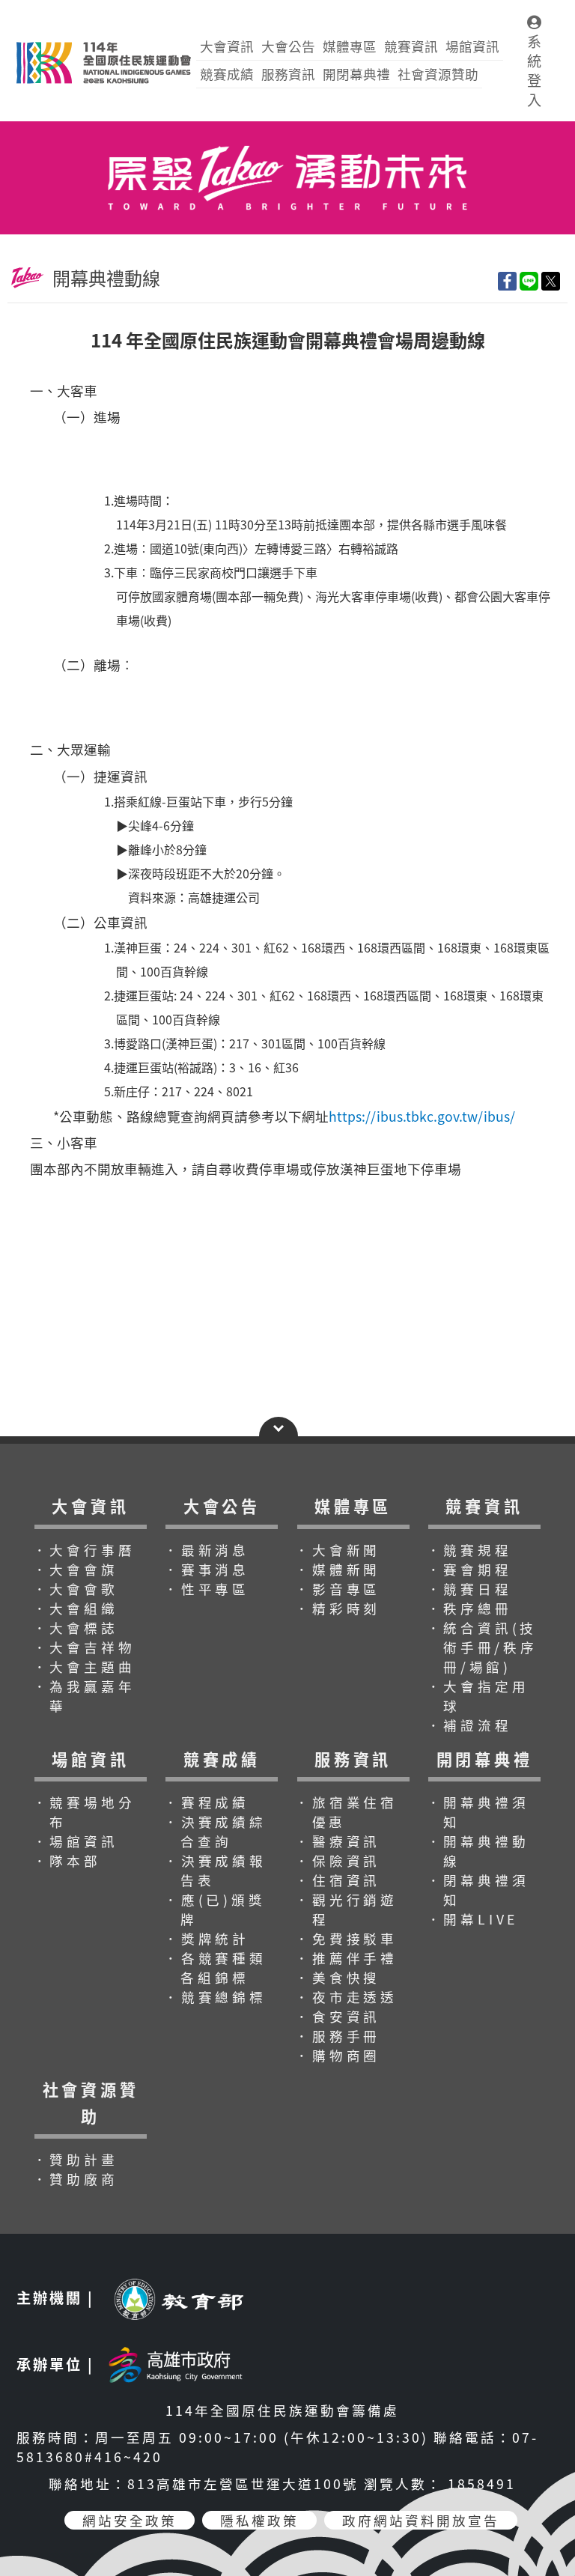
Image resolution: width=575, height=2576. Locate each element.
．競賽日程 (469, 1589)
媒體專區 (350, 46)
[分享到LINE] (529, 281)
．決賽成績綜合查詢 (215, 1831)
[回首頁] (103, 42)
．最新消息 (207, 1550)
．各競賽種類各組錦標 (215, 1968)
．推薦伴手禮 (346, 1958)
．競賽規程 (469, 1550)
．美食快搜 (338, 1977)
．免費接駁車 (346, 1938)
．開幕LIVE (473, 1919)
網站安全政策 (130, 2520)
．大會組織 (76, 1608)
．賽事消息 (207, 1569)
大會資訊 (227, 46)
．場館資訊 (76, 1841)
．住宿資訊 (338, 1880)
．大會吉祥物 (84, 1647)
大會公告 (288, 46)
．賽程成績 (207, 1802)
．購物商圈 (338, 2055)
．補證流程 (469, 1725)
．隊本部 (67, 1860)
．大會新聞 (338, 1550)
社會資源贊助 (438, 74)
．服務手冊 (338, 2036)
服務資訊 (288, 74)
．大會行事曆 (84, 1550)
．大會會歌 (76, 1589)
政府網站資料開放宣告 (421, 2520)
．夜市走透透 (346, 1997)
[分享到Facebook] (507, 281)
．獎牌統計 (207, 1938)
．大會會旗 (76, 1569)
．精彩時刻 (338, 1608)
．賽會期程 (469, 1569)
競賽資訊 (411, 46)
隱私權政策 (259, 2520)
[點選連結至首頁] (287, 128)
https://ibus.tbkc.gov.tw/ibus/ (422, 1116)
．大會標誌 (76, 1628)
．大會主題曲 (84, 1667)
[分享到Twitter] (551, 281)
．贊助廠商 (76, 2179)
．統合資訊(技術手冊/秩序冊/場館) (482, 1647)
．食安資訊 (338, 2016)
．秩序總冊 (469, 1608)
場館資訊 (472, 46)
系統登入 (534, 70)
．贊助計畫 (76, 2159)
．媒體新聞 (338, 1569)
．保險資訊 (338, 1860)
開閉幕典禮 (356, 74)
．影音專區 (338, 1589)
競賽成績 (227, 74)
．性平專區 (207, 1589)
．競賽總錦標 (215, 1997)
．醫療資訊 (338, 1841)
